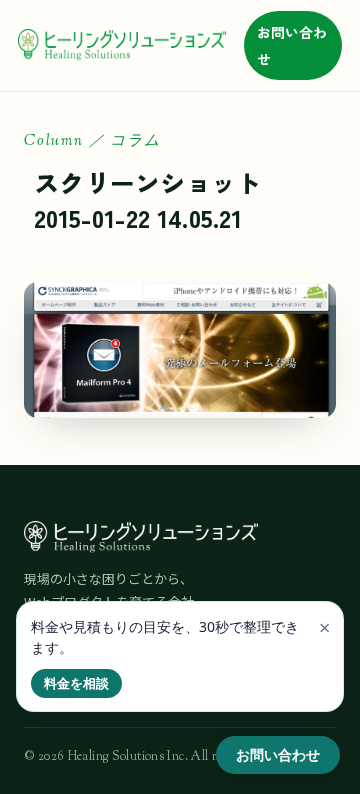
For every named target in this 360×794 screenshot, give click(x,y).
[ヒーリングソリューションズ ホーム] (122, 46)
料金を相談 (76, 683)
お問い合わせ (292, 45)
